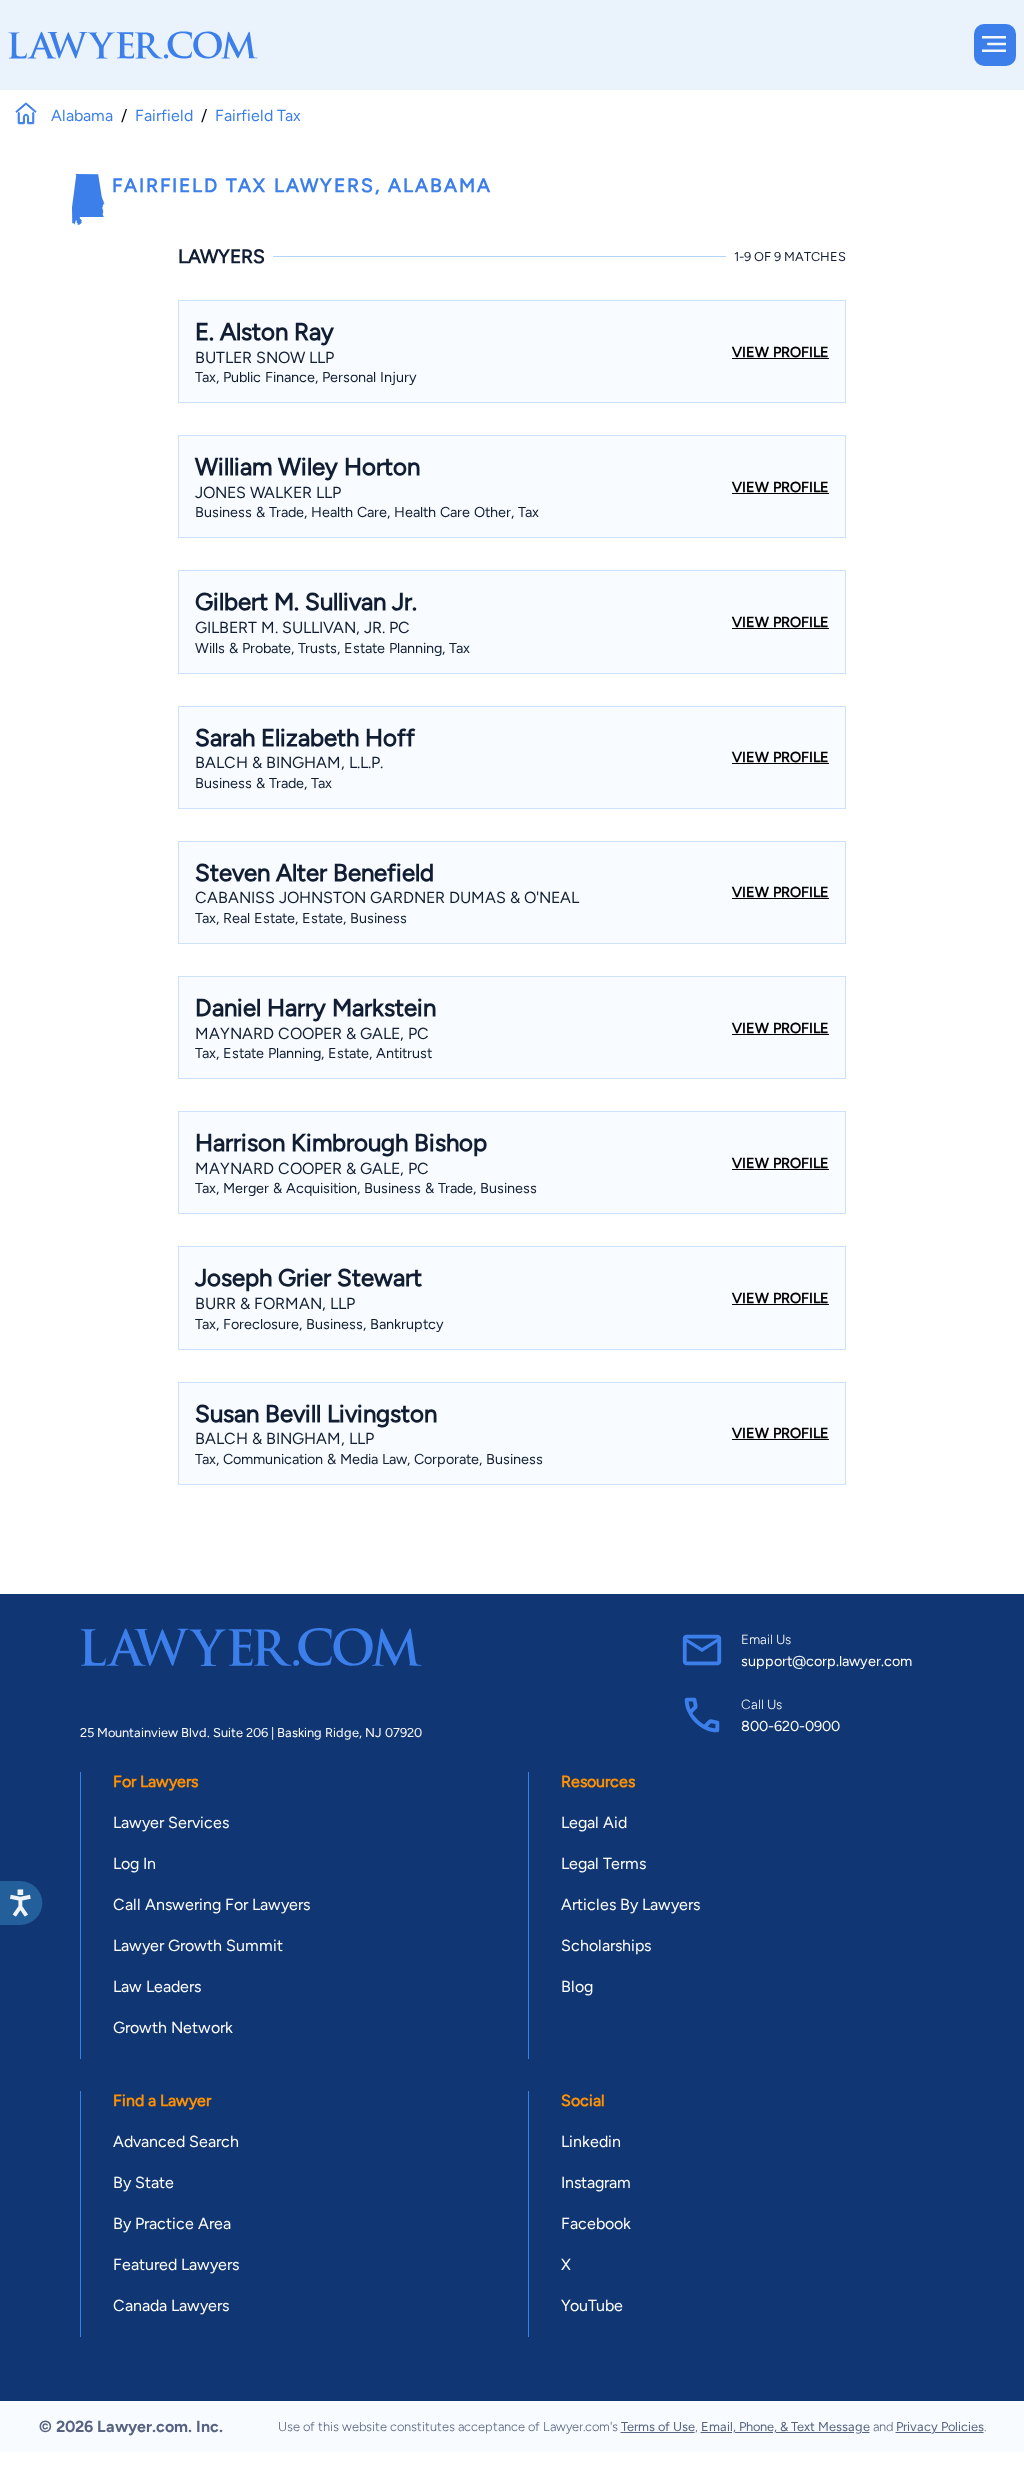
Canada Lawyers (171, 2305)
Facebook (596, 2223)
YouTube (592, 2305)
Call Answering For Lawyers (211, 1904)
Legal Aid (594, 1822)
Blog (577, 1986)
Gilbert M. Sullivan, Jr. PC (302, 627)
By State (143, 2182)
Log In (134, 1863)
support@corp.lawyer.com (826, 1661)
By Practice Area (172, 2223)
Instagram (596, 2182)
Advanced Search (176, 2141)
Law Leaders (157, 1986)
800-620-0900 (790, 1726)
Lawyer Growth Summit (198, 1945)
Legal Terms (603, 1863)
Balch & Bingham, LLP (284, 1438)
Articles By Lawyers (630, 1904)
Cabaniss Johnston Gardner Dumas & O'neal (387, 897)
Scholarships (606, 1945)
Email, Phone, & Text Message (785, 2426)
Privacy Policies (940, 2426)
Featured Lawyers (176, 2264)
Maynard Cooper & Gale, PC (312, 1033)
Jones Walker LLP (268, 492)
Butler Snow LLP (264, 357)
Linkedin (591, 2141)
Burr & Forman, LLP (275, 1303)
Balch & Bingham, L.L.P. (289, 762)
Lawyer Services (171, 1822)
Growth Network (173, 2027)
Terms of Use (658, 2426)
